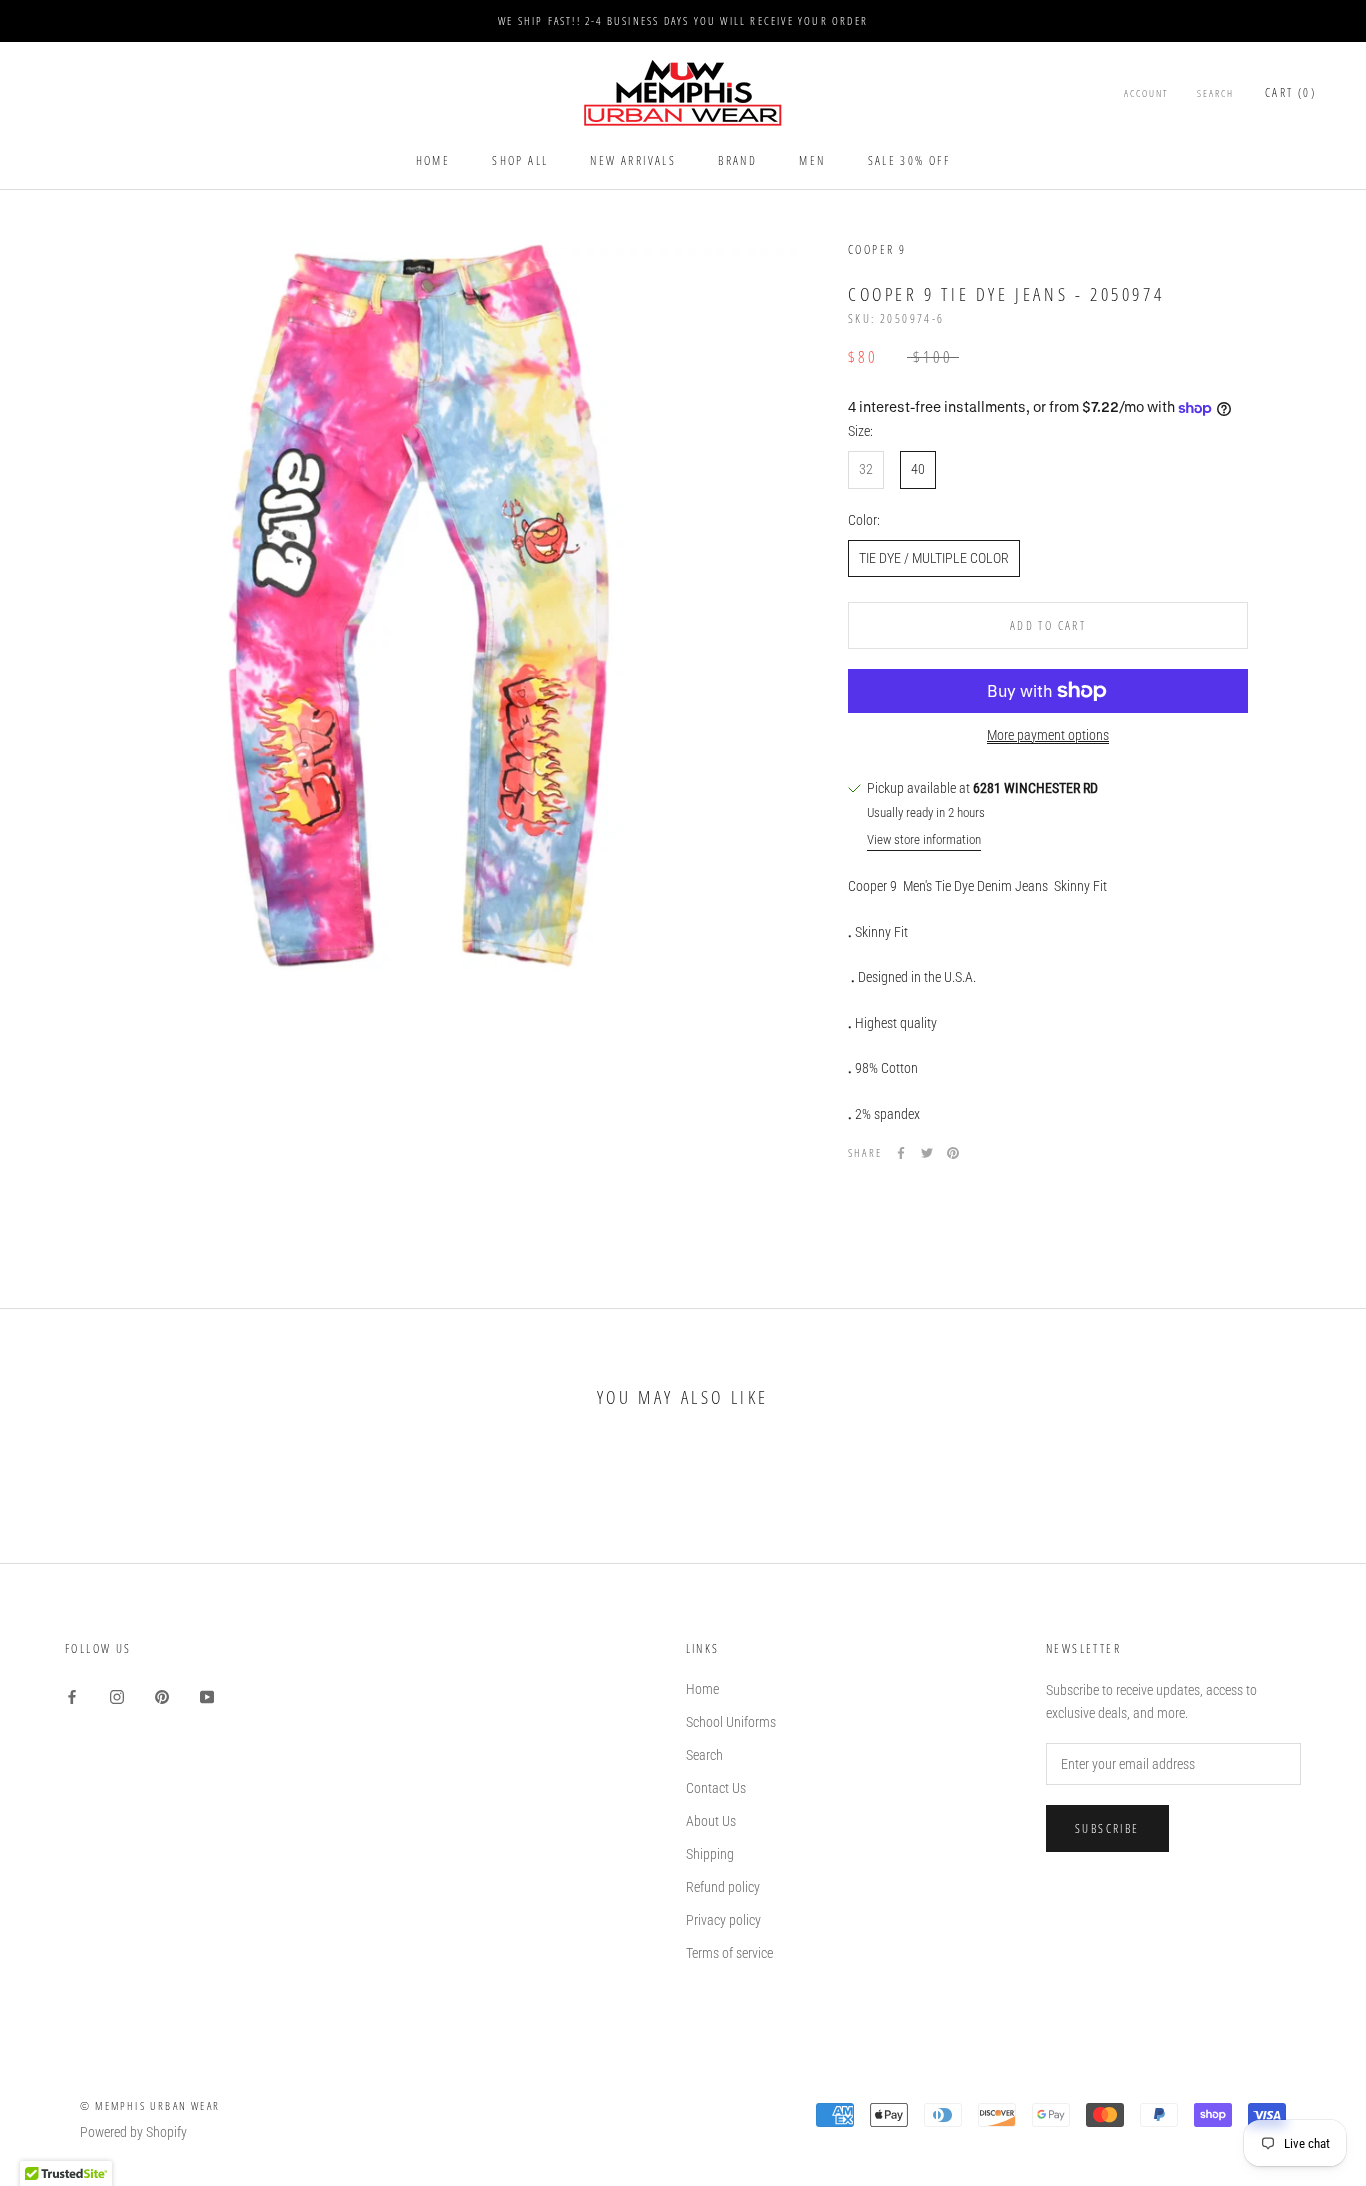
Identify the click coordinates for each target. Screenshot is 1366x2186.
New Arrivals (633, 160)
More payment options (1048, 735)
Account (1146, 94)
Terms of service (729, 1953)
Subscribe (1107, 1828)
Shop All (520, 160)
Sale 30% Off (909, 160)
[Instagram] (117, 1696)
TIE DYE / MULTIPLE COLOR (934, 558)
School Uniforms (731, 1722)
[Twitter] (927, 1153)
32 (866, 470)
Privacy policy (723, 1920)
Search (1215, 94)
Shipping (710, 1854)
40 (918, 470)
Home (433, 160)
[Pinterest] (953, 1153)
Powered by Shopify (133, 2132)
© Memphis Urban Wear (150, 2105)
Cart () (1290, 93)
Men (812, 160)
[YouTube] (207, 1696)
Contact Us (716, 1788)
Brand (737, 160)
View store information (924, 840)
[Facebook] (901, 1153)
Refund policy (723, 1887)
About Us (711, 1821)
